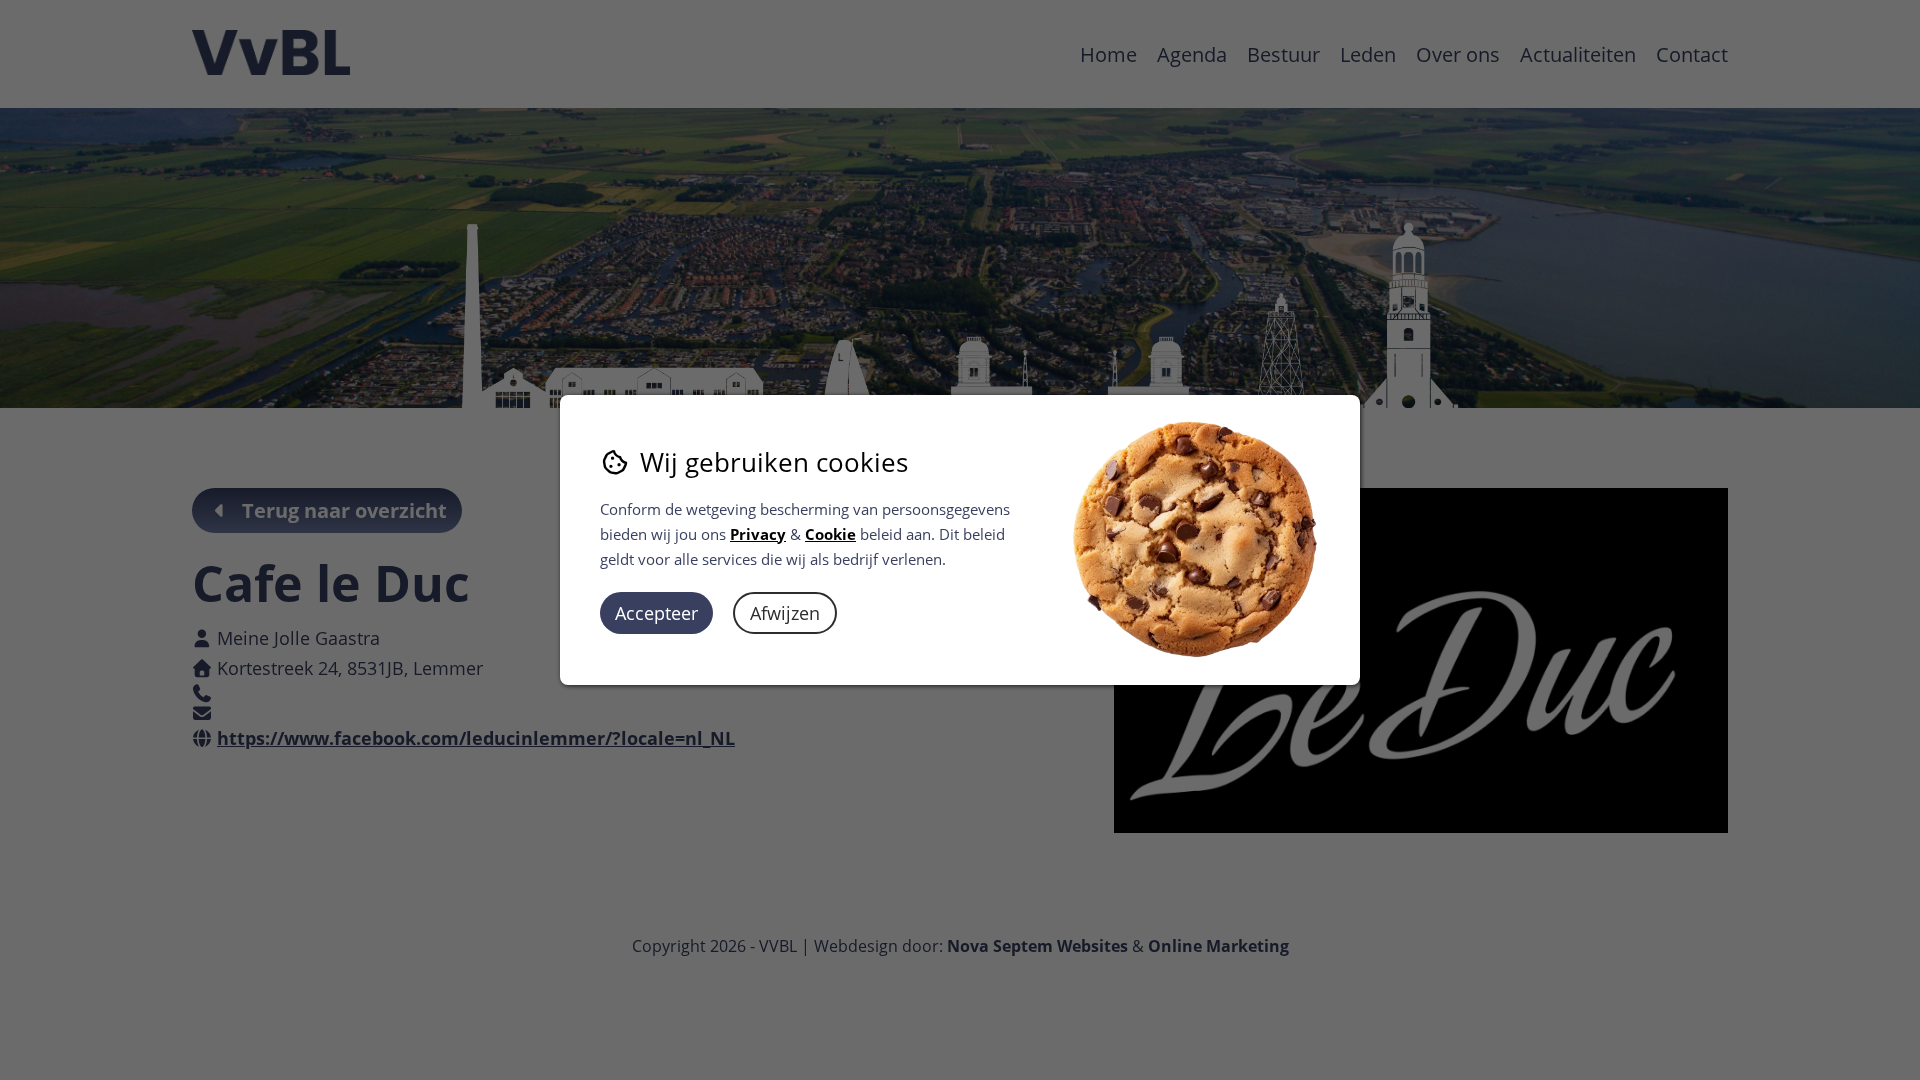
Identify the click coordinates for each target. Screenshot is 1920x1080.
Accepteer (656, 613)
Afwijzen (785, 613)
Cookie (830, 534)
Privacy (758, 534)
